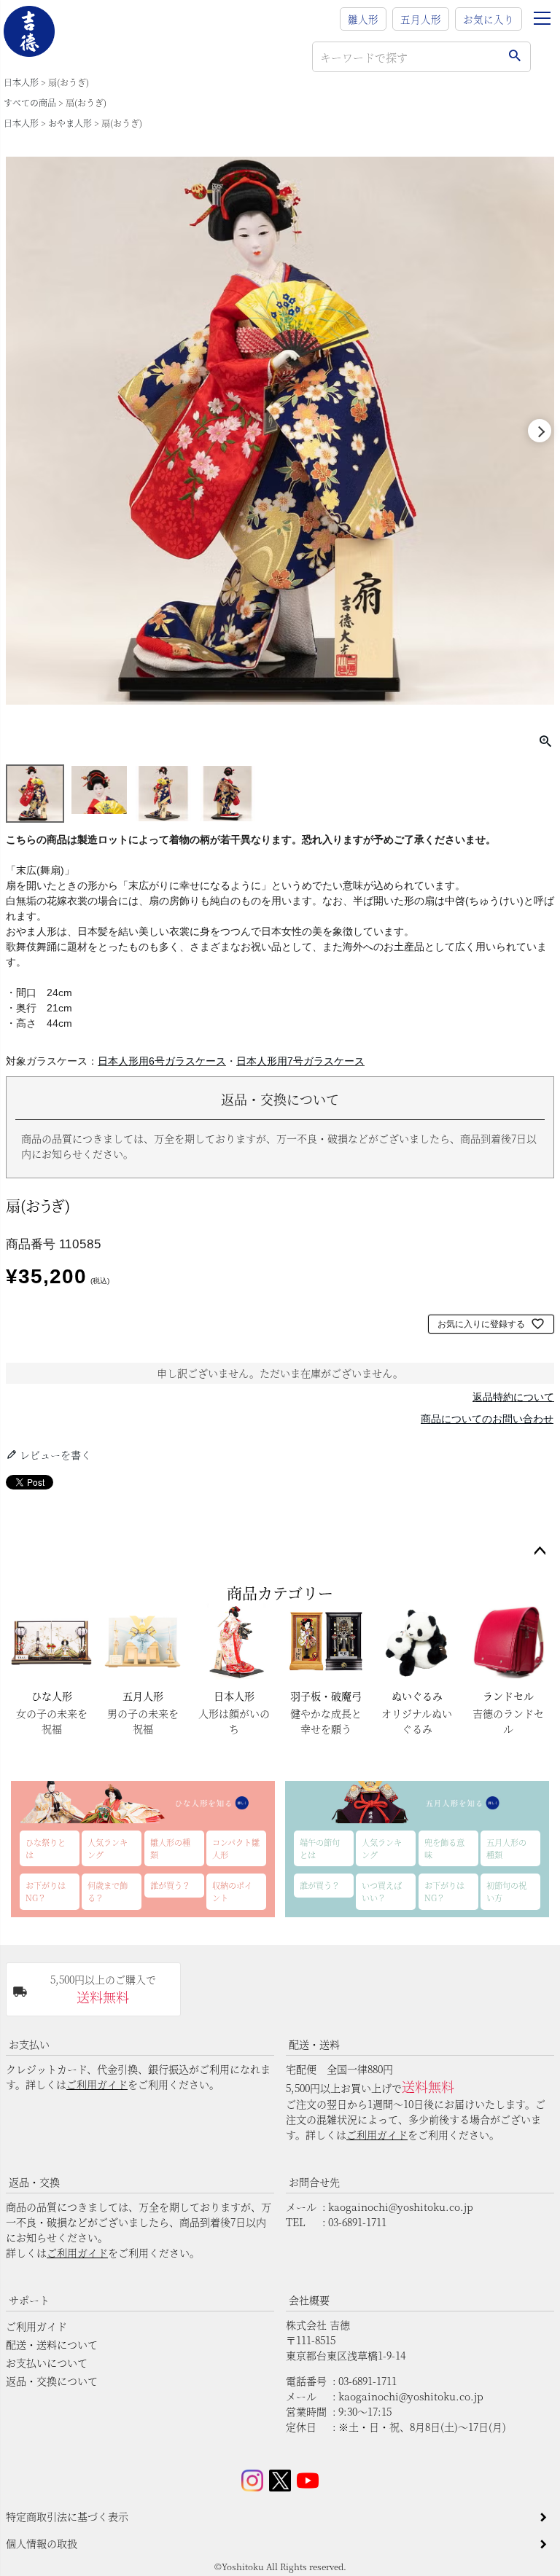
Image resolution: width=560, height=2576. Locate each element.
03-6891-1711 (357, 2222)
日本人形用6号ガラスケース (162, 1061)
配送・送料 (314, 2044)
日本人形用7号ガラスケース (300, 1061)
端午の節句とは (320, 1848)
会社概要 (309, 2300)
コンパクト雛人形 (236, 1848)
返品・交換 (34, 2182)
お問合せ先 (314, 2182)
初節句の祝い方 (506, 1891)
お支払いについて (47, 2362)
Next (540, 431)
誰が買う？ (170, 1885)
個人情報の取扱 (42, 2543)
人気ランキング (108, 1848)
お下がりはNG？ (46, 1891)
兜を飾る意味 (444, 1848)
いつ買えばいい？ (382, 1891)
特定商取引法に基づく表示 (67, 2516)
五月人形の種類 (506, 1848)
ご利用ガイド (97, 2084)
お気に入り (489, 19)
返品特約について (513, 1397)
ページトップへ (540, 1551)
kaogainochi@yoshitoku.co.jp (401, 2207)
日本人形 (21, 82)
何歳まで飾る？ (108, 1891)
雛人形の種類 (170, 1848)
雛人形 (363, 19)
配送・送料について (52, 2344)
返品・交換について (52, 2381)
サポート (29, 2300)
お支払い (29, 2044)
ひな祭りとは (46, 1848)
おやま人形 (70, 123)
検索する (514, 57)
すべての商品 (30, 102)
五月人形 (421, 19)
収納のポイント (232, 1891)
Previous (20, 431)
